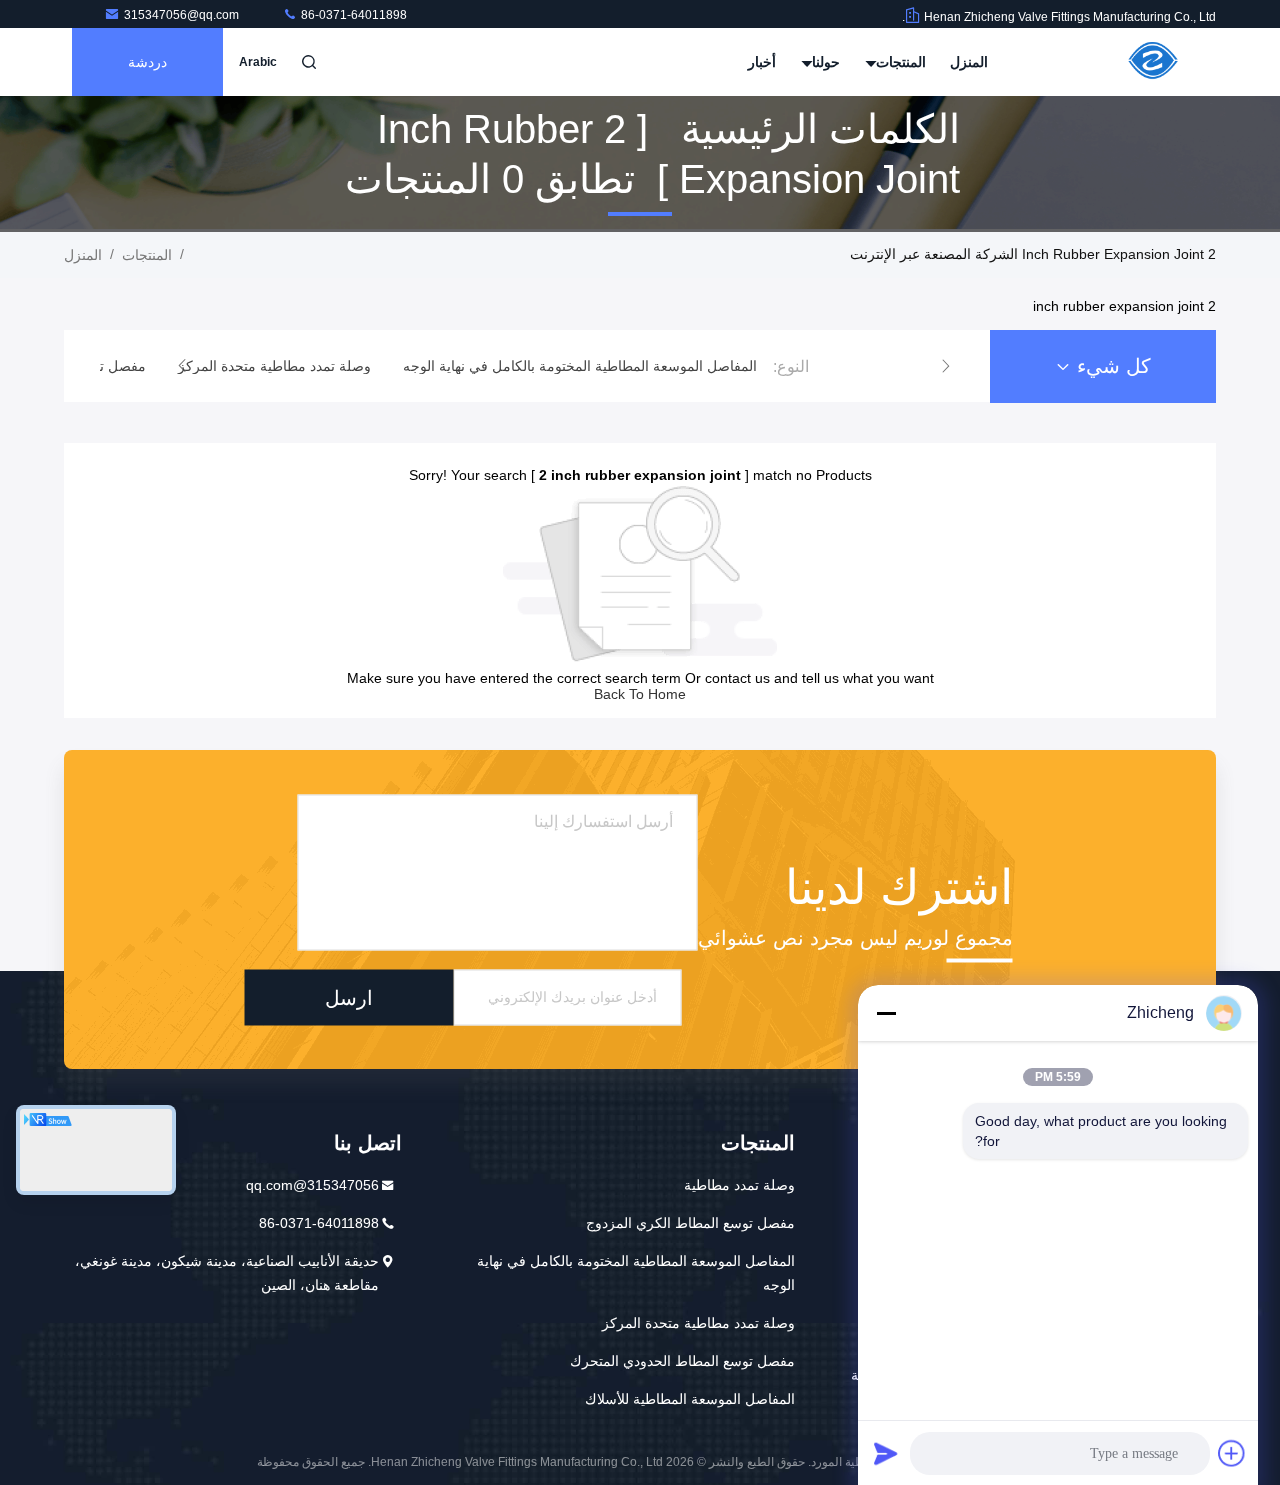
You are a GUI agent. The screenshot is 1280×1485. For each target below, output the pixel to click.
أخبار (762, 62)
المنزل (969, 62)
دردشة (147, 62)
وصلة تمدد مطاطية (739, 1185)
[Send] (886, 1453)
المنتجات (899, 62)
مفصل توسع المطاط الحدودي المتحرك (682, 1361)
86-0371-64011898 (352, 15)
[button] (946, 366)
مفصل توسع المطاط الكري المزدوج (690, 1223)
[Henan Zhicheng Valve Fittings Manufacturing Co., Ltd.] (1153, 62)
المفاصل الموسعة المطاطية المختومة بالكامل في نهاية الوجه (636, 1273)
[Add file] (1232, 1453)
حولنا (824, 62)
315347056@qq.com (183, 15)
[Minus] (886, 1013)
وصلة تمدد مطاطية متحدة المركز (698, 1323)
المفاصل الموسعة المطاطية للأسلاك (690, 1399)
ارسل (349, 997)
